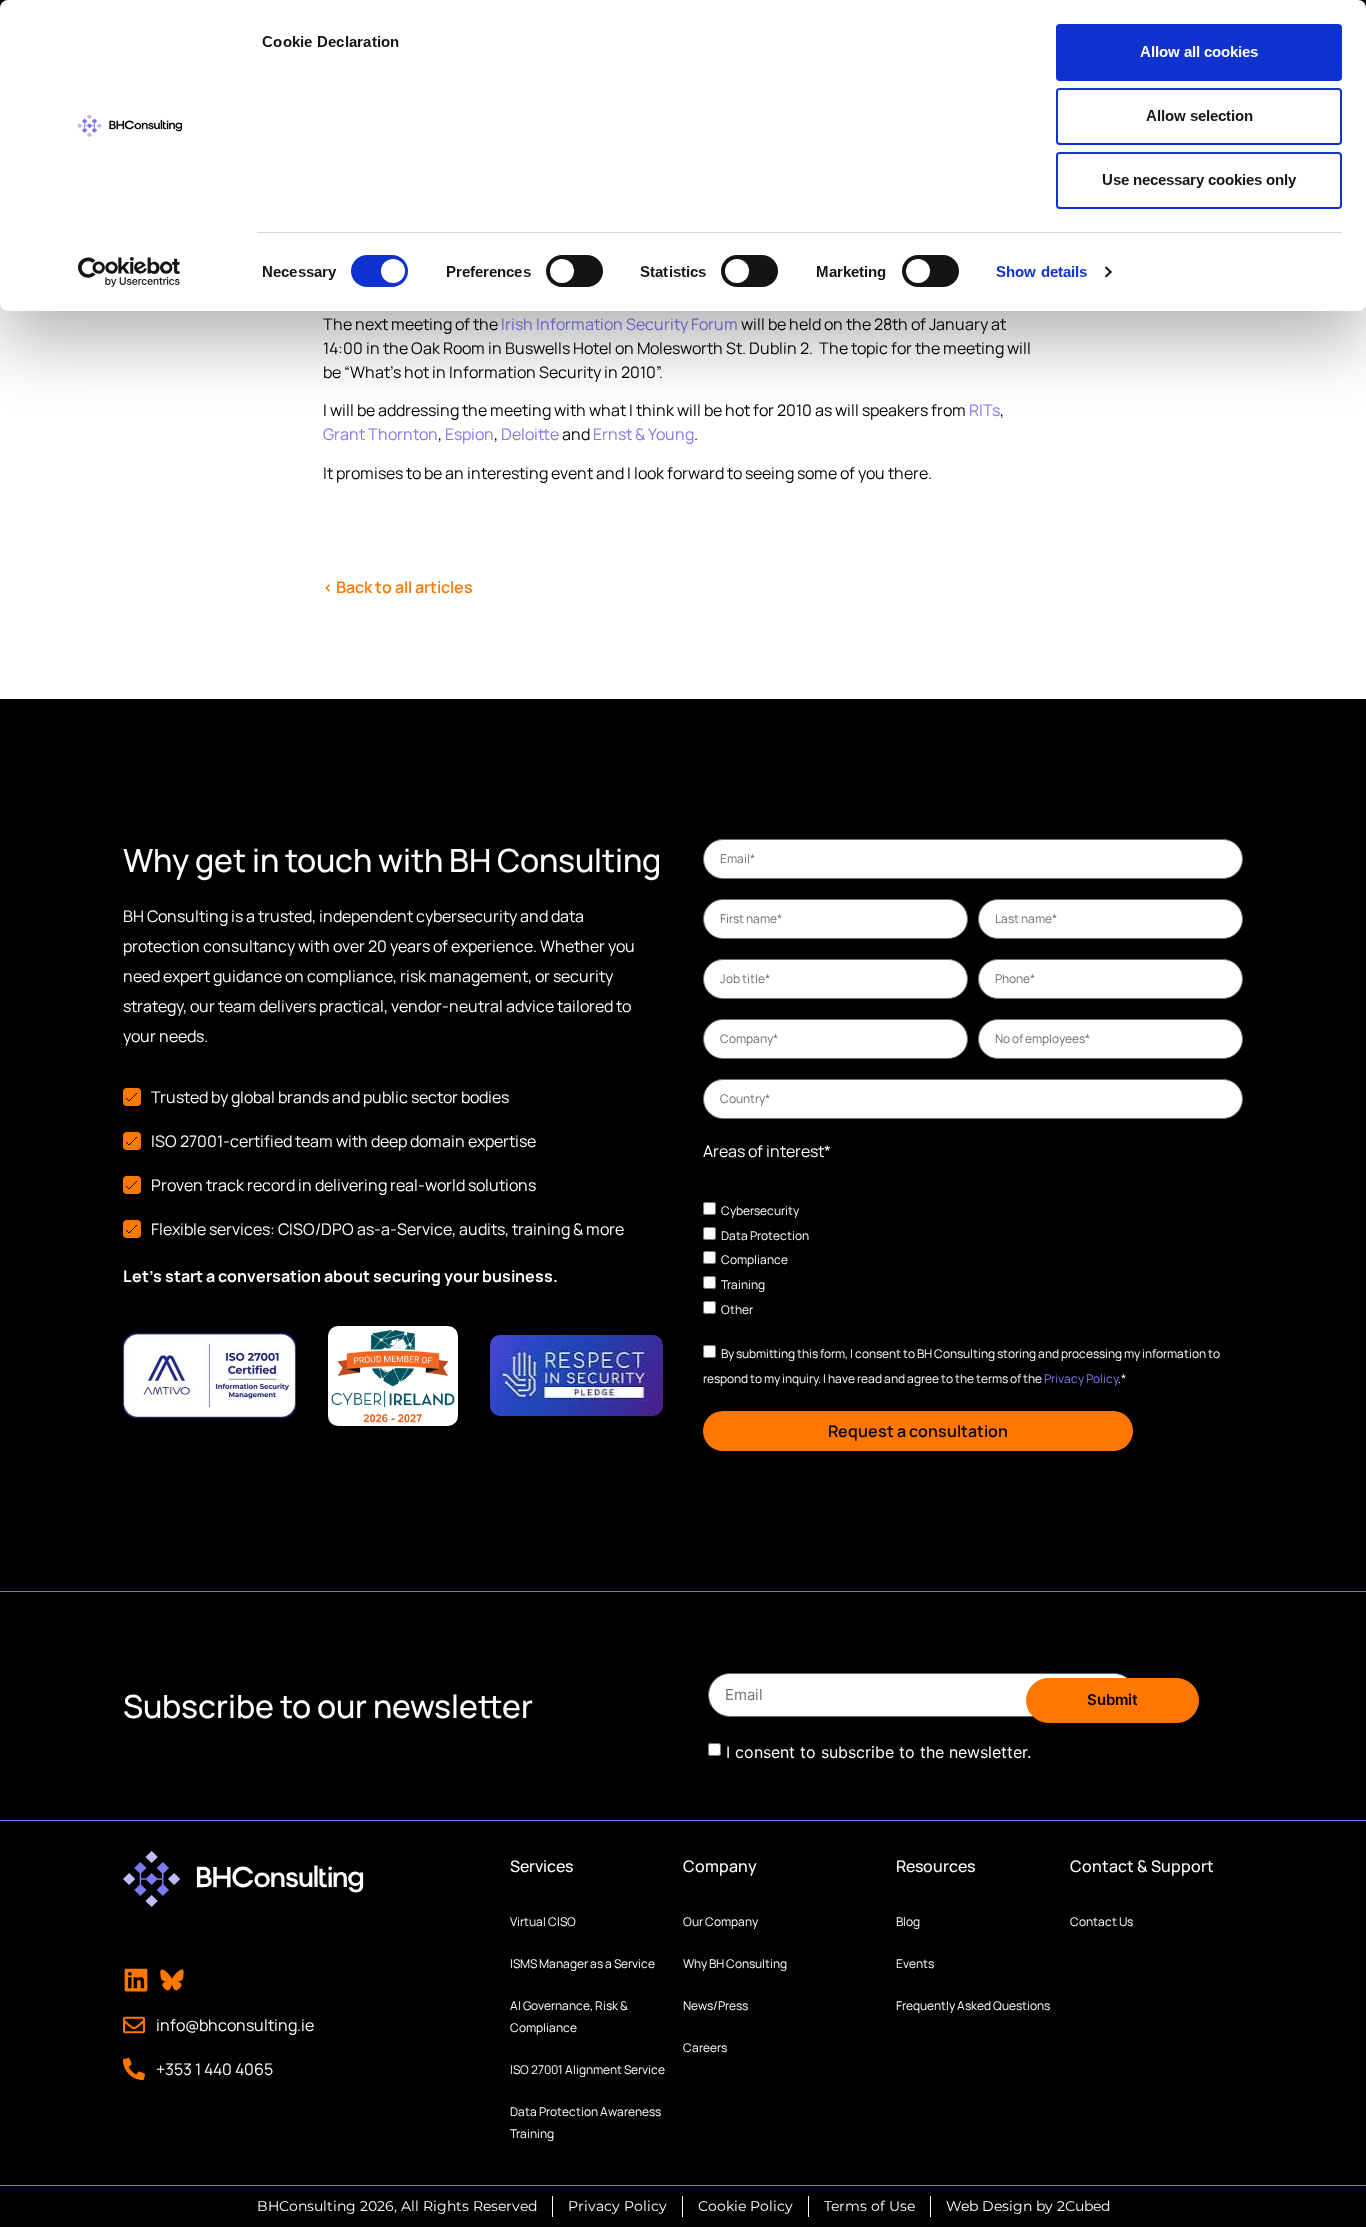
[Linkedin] (136, 1980)
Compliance (754, 1259)
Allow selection (1199, 115)
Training (743, 1284)
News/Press (715, 2005)
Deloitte (530, 434)
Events (915, 1963)
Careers (705, 2047)
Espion (469, 434)
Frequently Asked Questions (973, 2005)
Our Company (720, 1921)
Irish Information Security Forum (619, 324)
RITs (984, 410)
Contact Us (1101, 1921)
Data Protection (765, 1234)
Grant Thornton (380, 434)
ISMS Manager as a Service (582, 1963)
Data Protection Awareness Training (585, 2122)
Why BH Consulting (735, 1963)
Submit (1112, 1699)
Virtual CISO (543, 1921)
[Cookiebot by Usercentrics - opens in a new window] (129, 272)
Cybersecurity (760, 1210)
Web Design (989, 2206)
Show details (1041, 271)
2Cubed (1083, 2206)
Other (737, 1308)
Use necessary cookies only (1199, 179)
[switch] (574, 271)
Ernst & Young (643, 434)
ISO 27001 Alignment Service (587, 2069)
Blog (908, 1921)
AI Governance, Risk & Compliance (569, 2016)
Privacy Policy (1081, 1378)
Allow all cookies (1199, 51)
